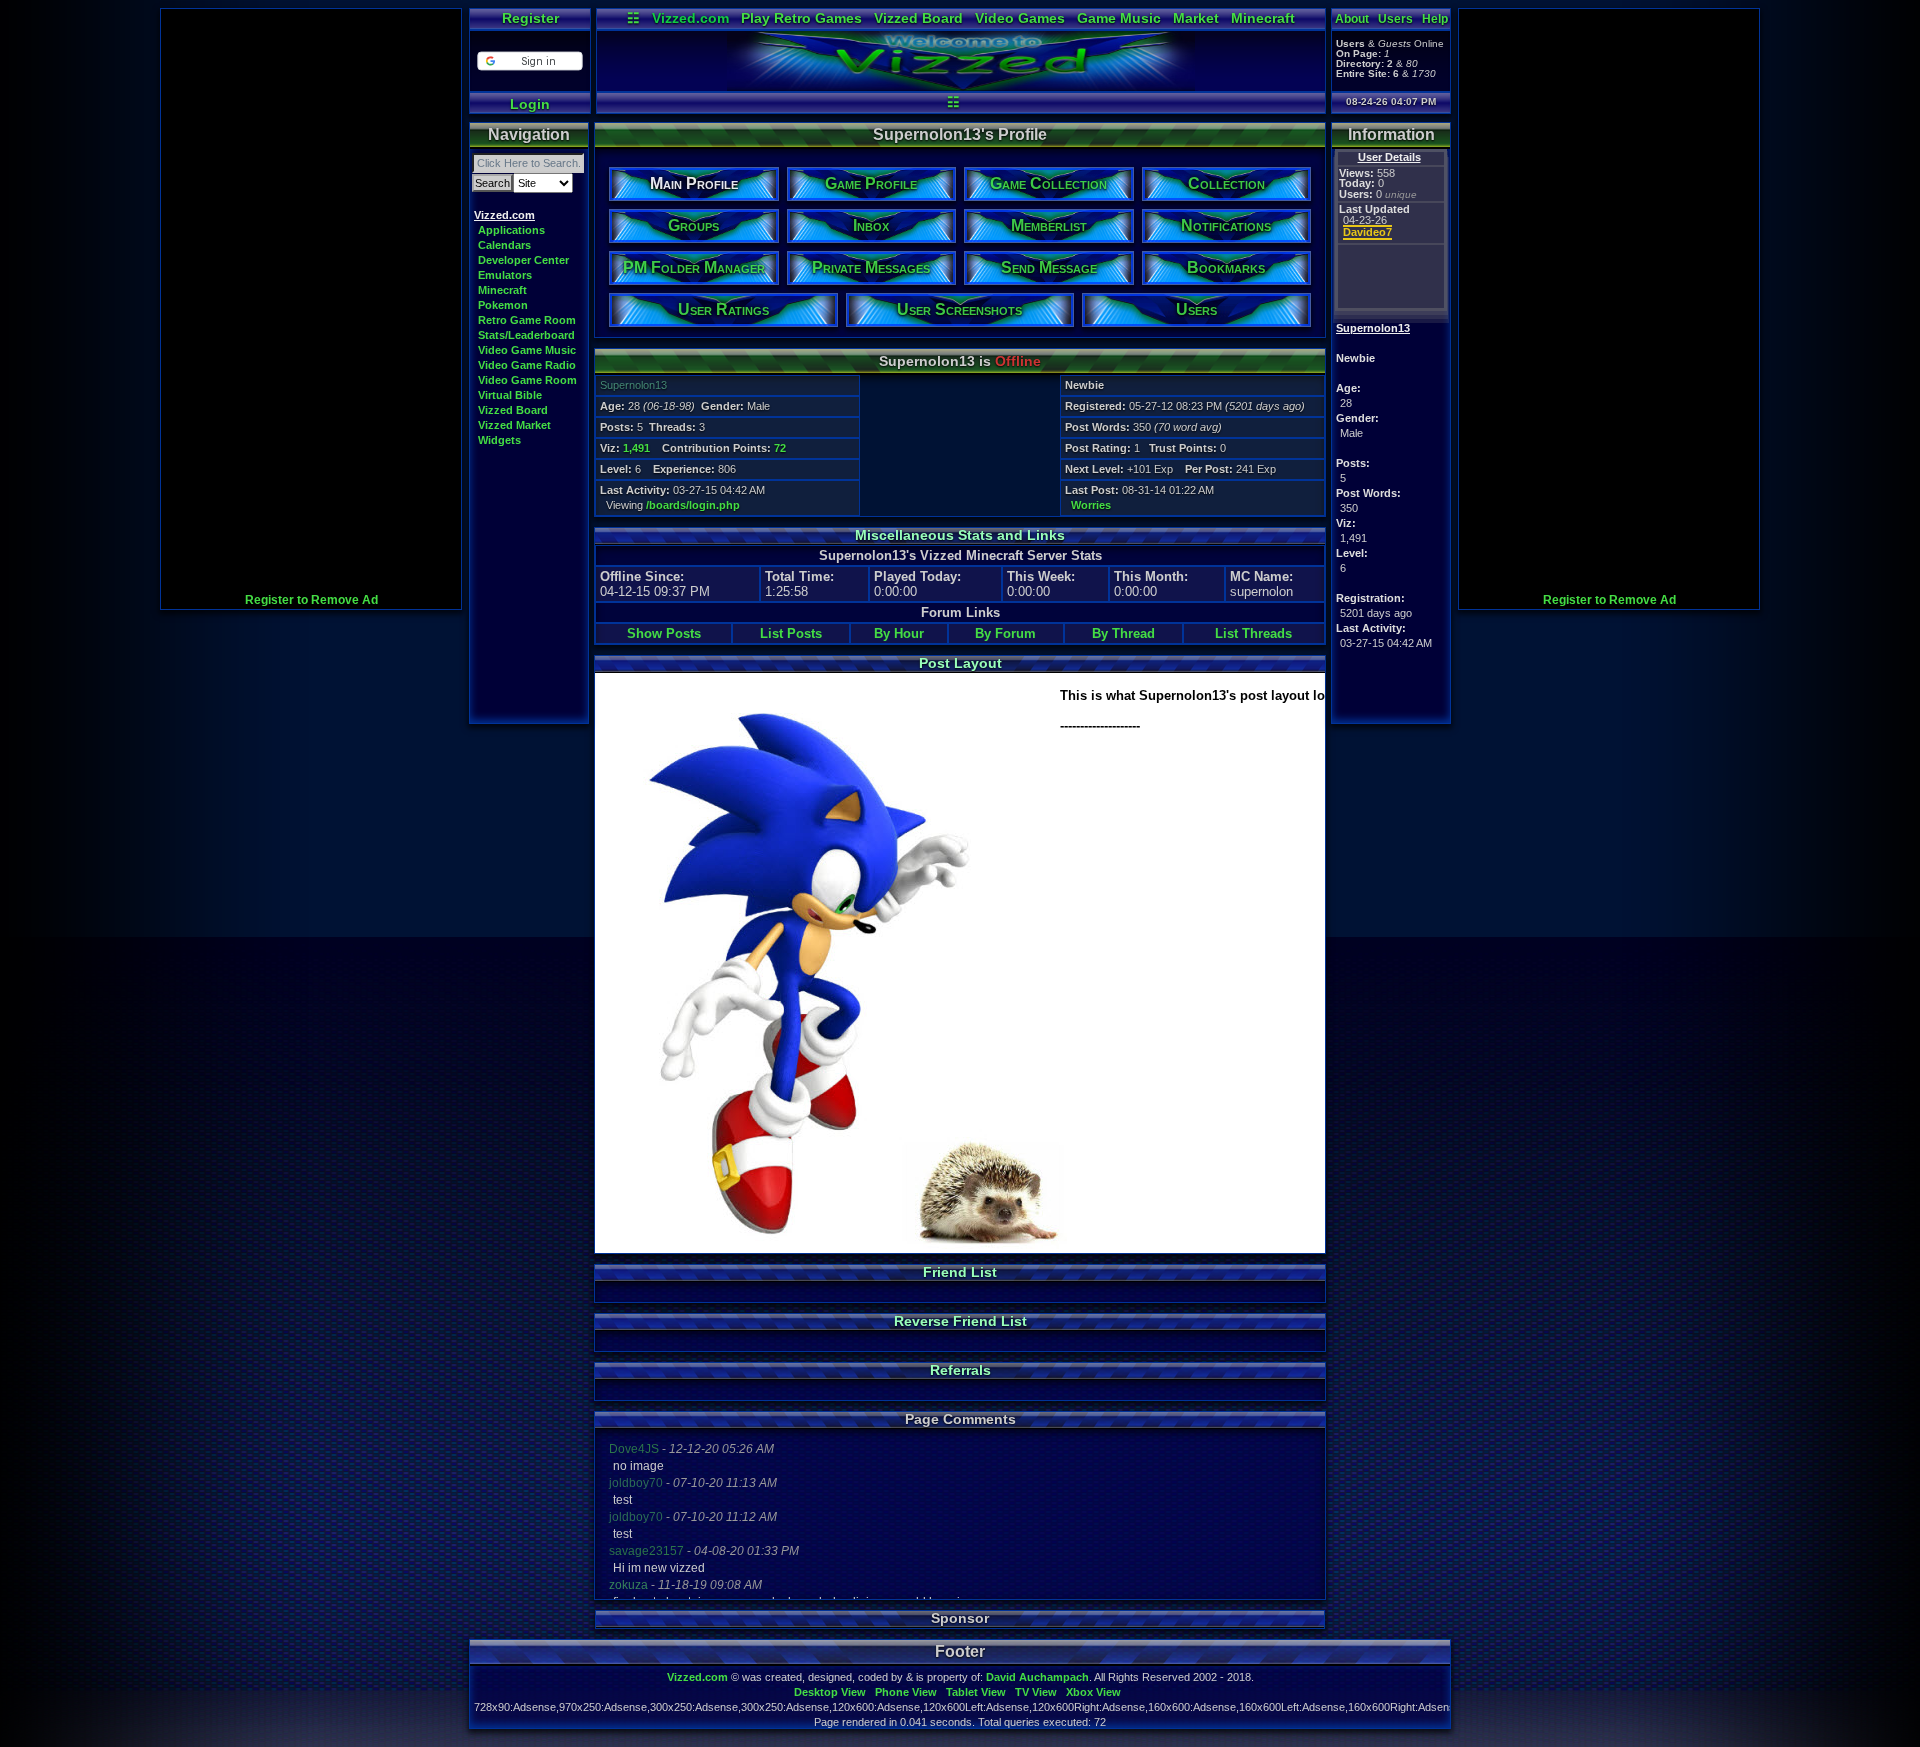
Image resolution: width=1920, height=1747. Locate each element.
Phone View (906, 1692)
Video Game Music (527, 350)
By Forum (1005, 633)
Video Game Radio (527, 365)
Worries (1091, 505)
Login (530, 104)
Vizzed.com (690, 18)
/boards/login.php (693, 505)
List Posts (791, 633)
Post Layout (960, 663)
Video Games (1020, 18)
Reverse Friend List (960, 1321)
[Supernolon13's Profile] (961, 86)
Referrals (960, 1370)
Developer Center (523, 260)
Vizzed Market (514, 425)
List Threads (1253, 633)
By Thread (1123, 633)
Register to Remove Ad (311, 600)
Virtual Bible (510, 395)
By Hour (899, 633)
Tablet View (976, 1692)
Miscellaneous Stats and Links (960, 535)
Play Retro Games (801, 18)
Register (530, 18)
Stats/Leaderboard (526, 335)
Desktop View (830, 1692)
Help (1435, 19)
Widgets (499, 440)
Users (1395, 19)
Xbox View (1093, 1692)
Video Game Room (527, 380)
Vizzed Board (918, 18)
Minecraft (1263, 18)
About (1352, 19)
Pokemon (503, 305)
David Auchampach (1037, 1677)
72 (780, 448)
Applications (511, 230)
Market (1196, 18)
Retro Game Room (527, 320)
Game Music (1119, 18)
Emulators (505, 275)
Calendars (504, 245)
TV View (1036, 1692)
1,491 (636, 448)
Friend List (960, 1272)
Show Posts (664, 633)
